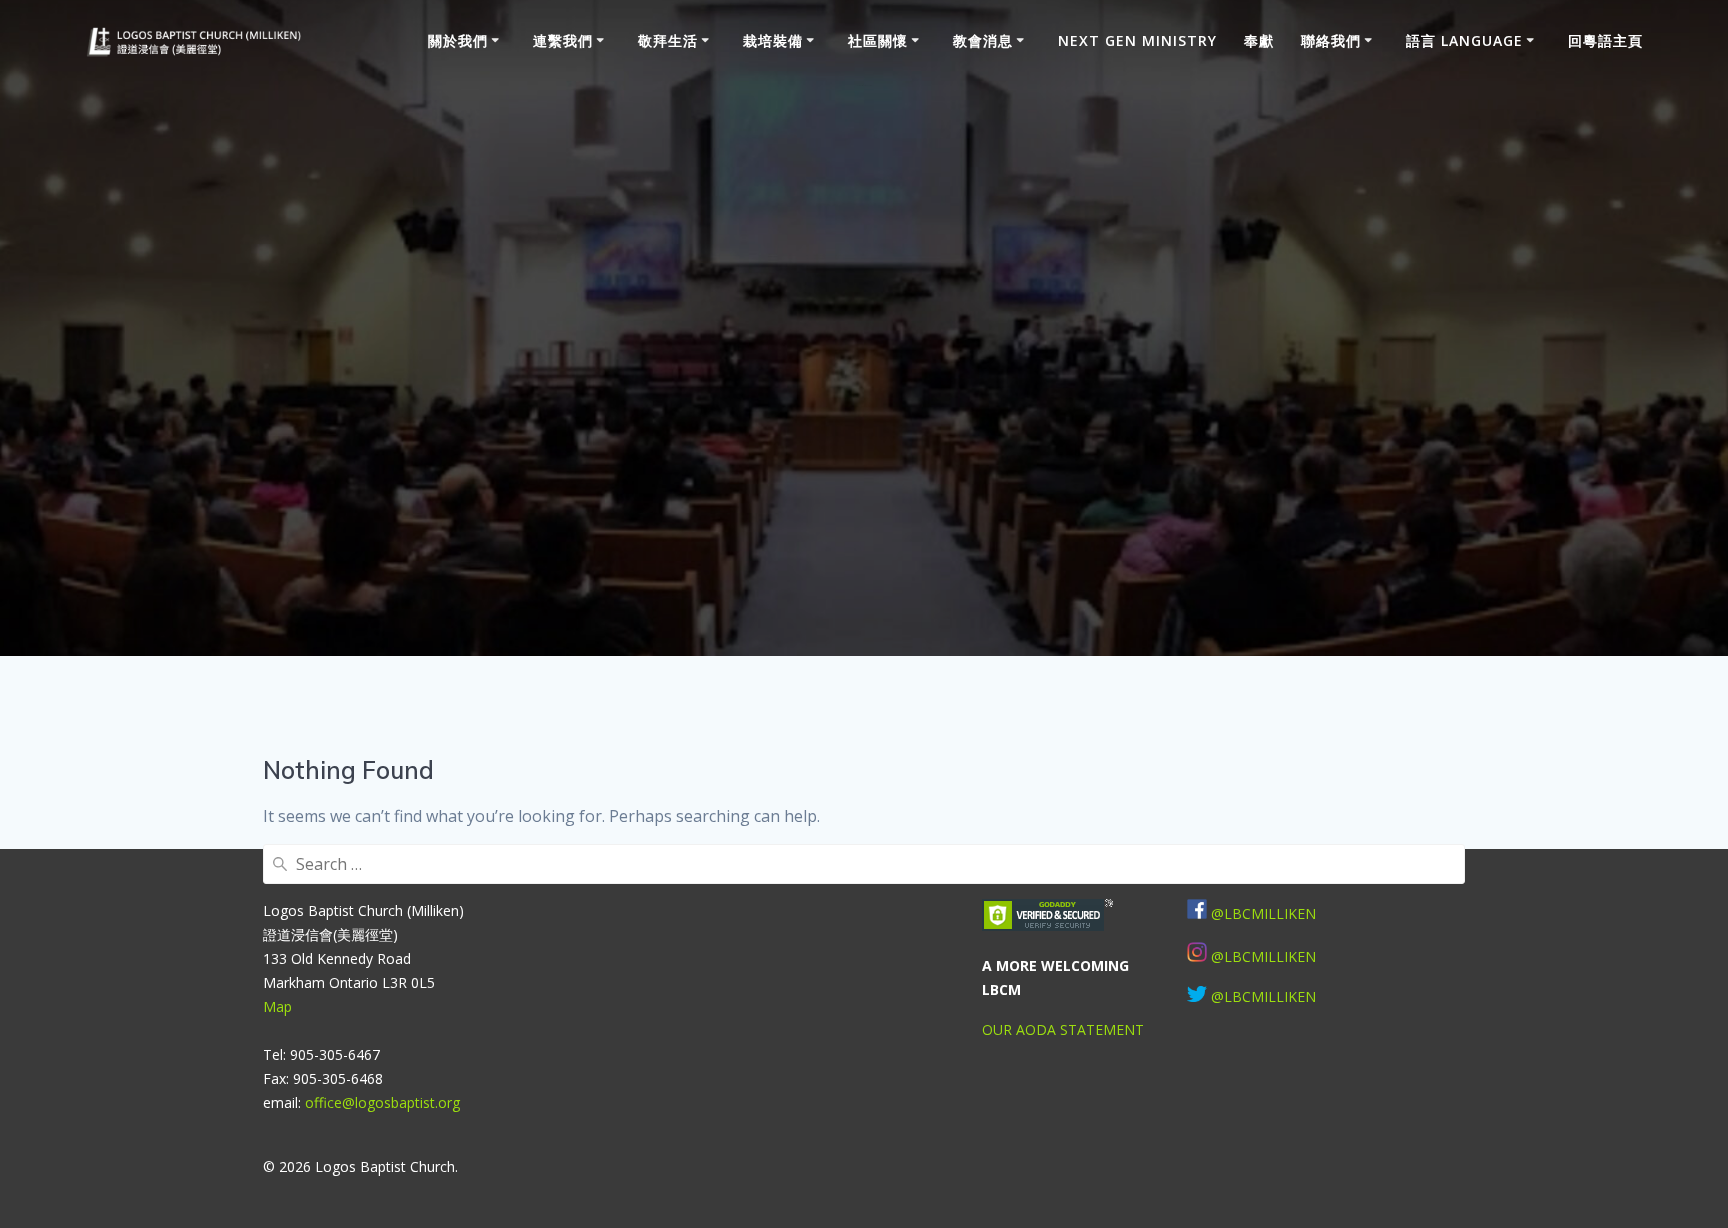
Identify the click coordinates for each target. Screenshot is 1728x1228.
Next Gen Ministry (1137, 40)
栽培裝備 (773, 40)
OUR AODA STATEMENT (1063, 1029)
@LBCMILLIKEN (1263, 956)
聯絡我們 (1331, 40)
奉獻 (1259, 40)
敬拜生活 (668, 40)
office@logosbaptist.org (382, 1102)
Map (277, 1006)
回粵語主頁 (1605, 40)
